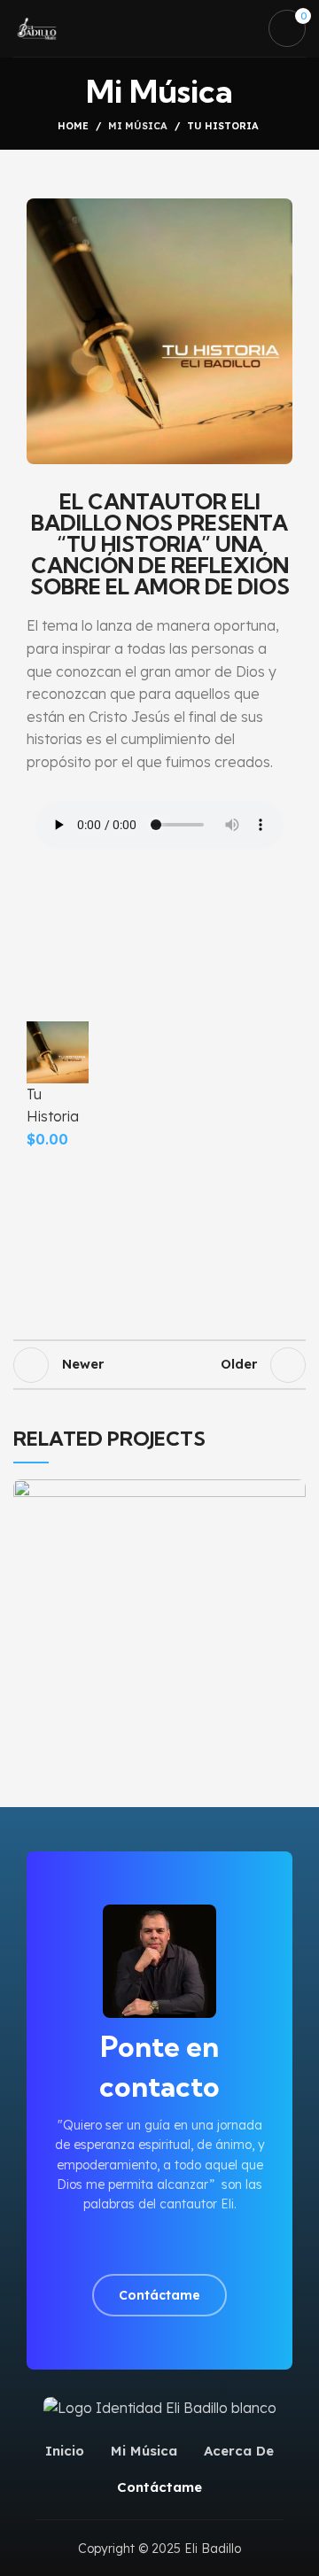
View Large (292, 1493)
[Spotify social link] (180, 2245)
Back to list (159, 1365)
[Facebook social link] (119, 2245)
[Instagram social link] (140, 2245)
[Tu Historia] (58, 1051)
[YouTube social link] (160, 2245)
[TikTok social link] (201, 2245)
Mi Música (138, 126)
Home (73, 126)
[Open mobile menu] (244, 28)
